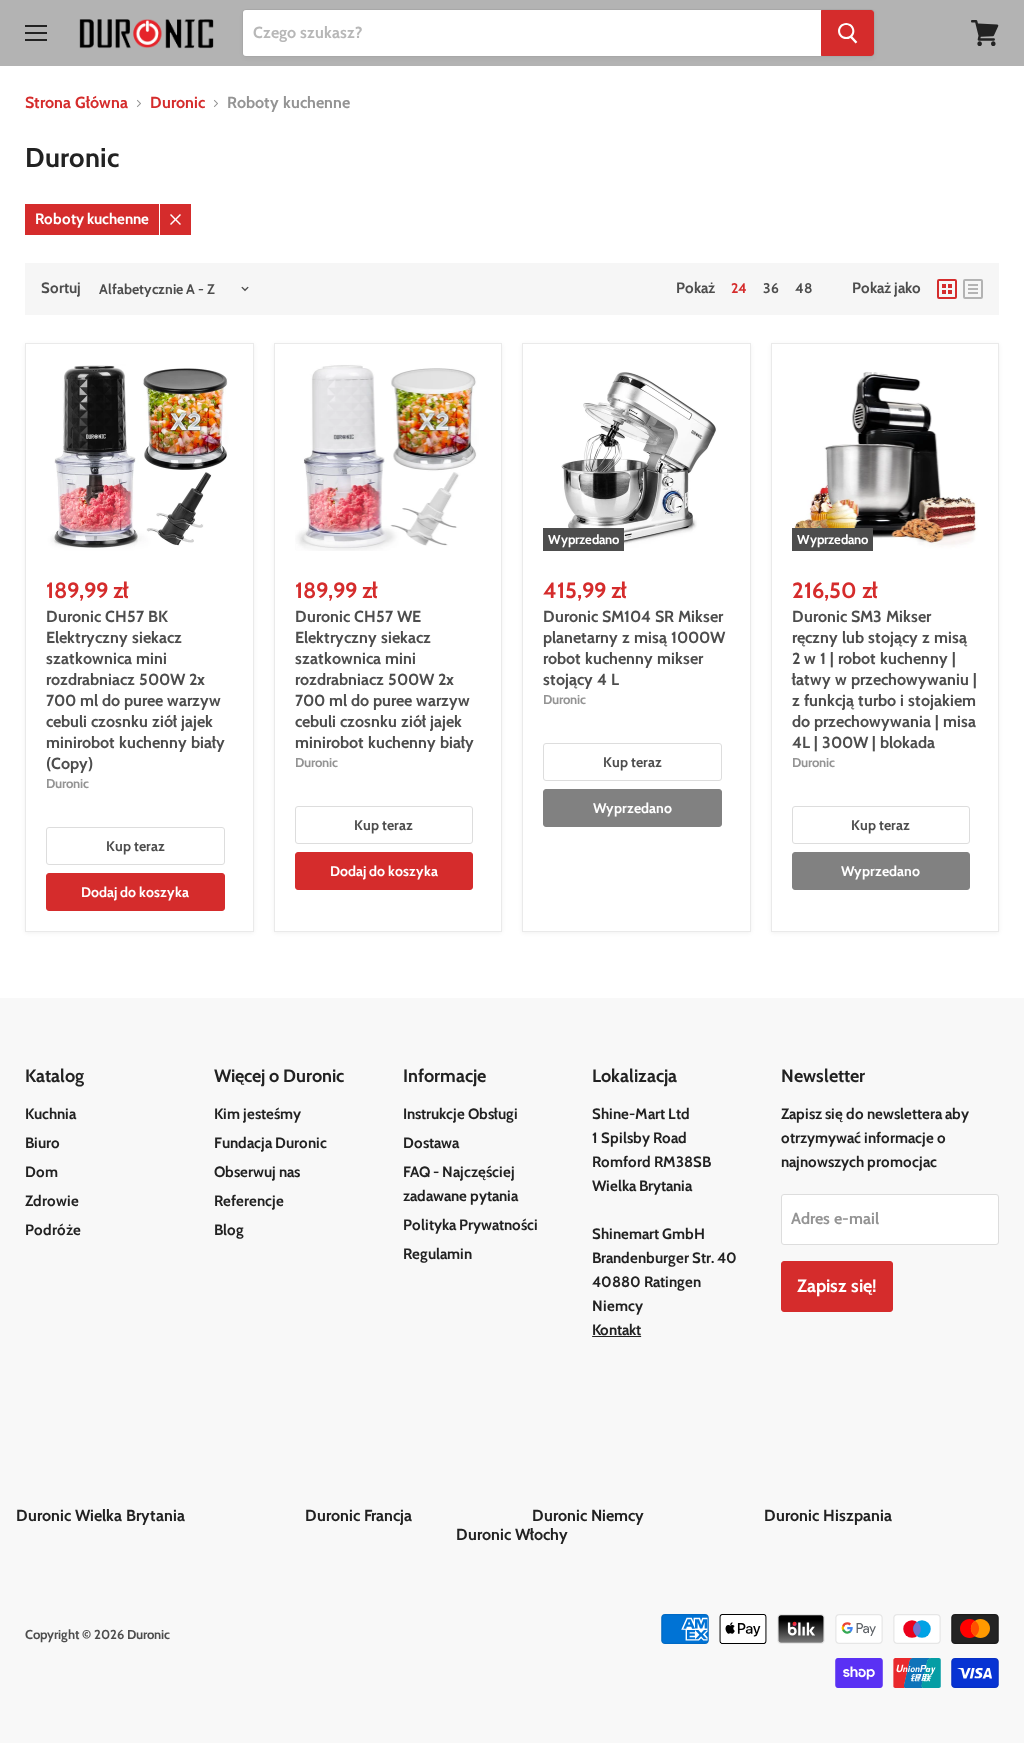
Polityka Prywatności (470, 1225)
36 (771, 288)
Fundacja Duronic (270, 1143)
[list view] (973, 289)
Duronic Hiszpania (886, 1515)
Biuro (42, 1143)
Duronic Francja (416, 1515)
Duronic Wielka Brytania (158, 1515)
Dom (41, 1172)
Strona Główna (76, 103)
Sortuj (61, 288)
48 (803, 288)
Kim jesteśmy (257, 1114)
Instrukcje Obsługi (460, 1114)
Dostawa (431, 1143)
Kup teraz (135, 846)
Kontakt (616, 1330)
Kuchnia (50, 1114)
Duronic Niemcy (646, 1515)
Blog (229, 1230)
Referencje (249, 1201)
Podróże (53, 1230)
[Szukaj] (847, 33)
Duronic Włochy (512, 1534)
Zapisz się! (837, 1286)
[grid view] (947, 289)
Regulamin (437, 1254)
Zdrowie (52, 1201)
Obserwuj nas (257, 1172)
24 (739, 288)
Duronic (177, 103)
